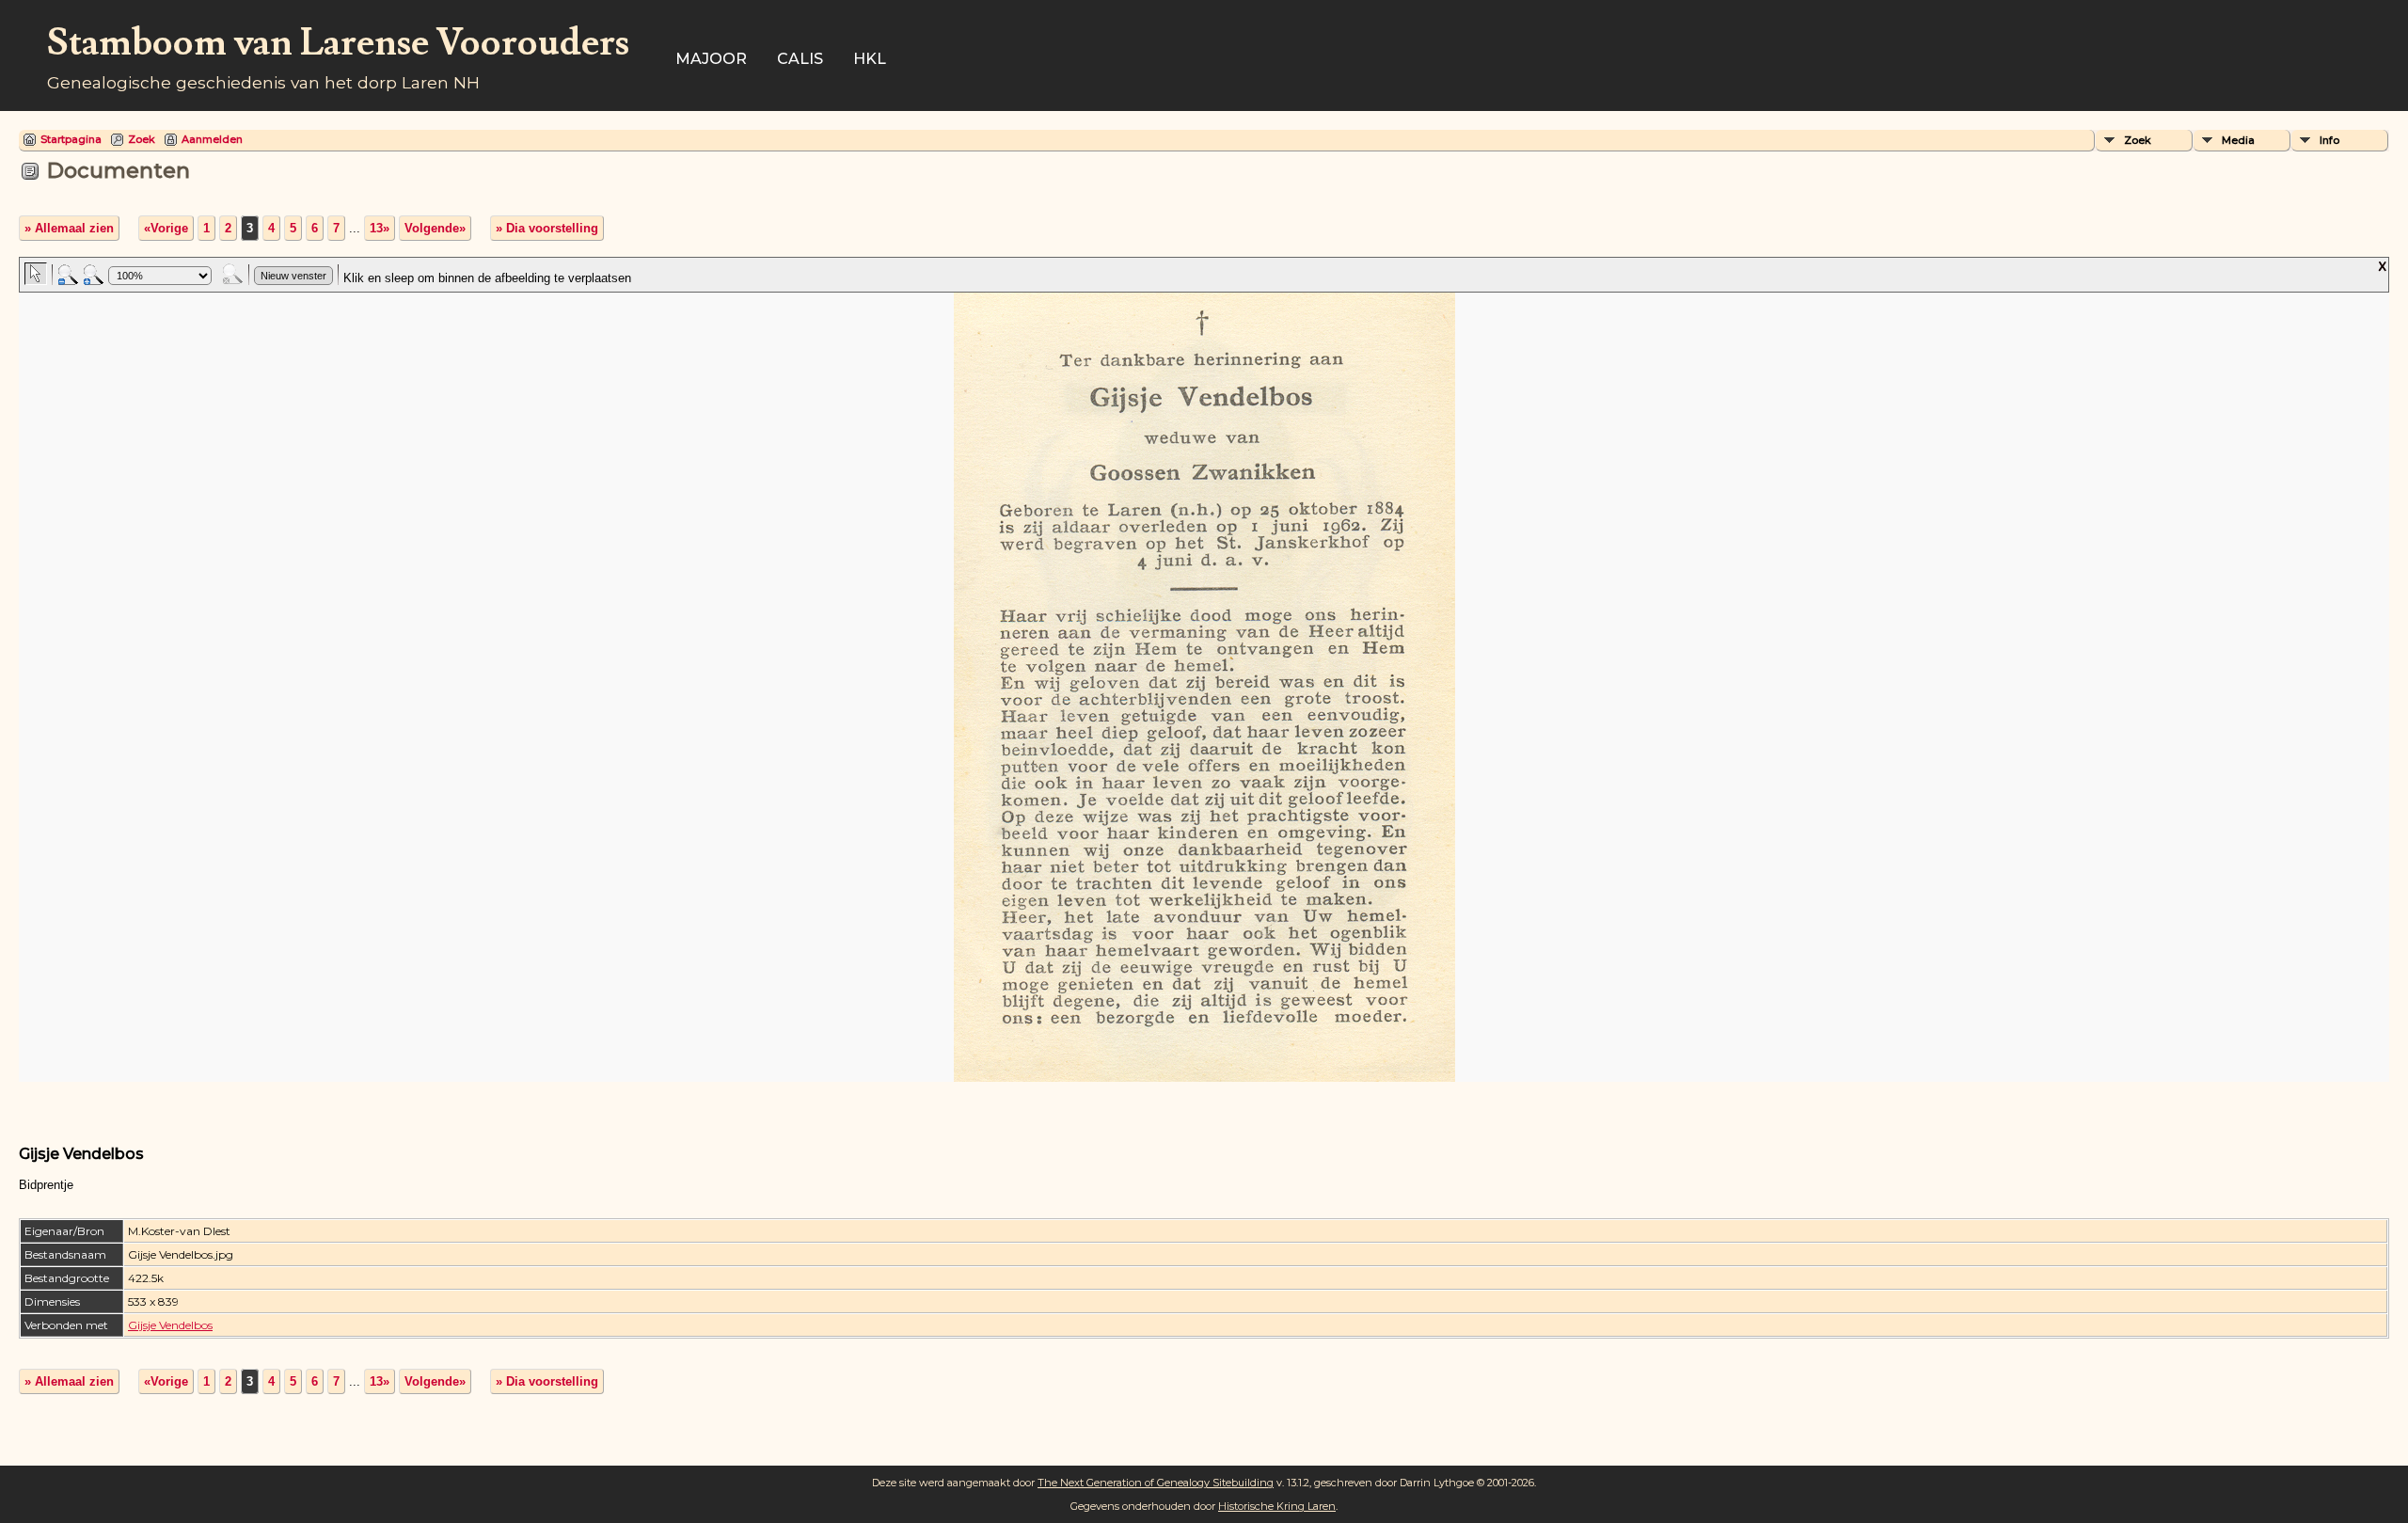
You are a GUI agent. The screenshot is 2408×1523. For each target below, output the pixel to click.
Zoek (142, 139)
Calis (800, 59)
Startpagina (71, 139)
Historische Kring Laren (1277, 1506)
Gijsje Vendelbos (170, 1325)
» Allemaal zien (69, 228)
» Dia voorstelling (547, 228)
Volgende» (435, 228)
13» (380, 228)
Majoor (711, 59)
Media (2238, 140)
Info (2329, 140)
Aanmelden (212, 139)
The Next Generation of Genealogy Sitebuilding (1156, 1483)
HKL (870, 59)
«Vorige (166, 228)
